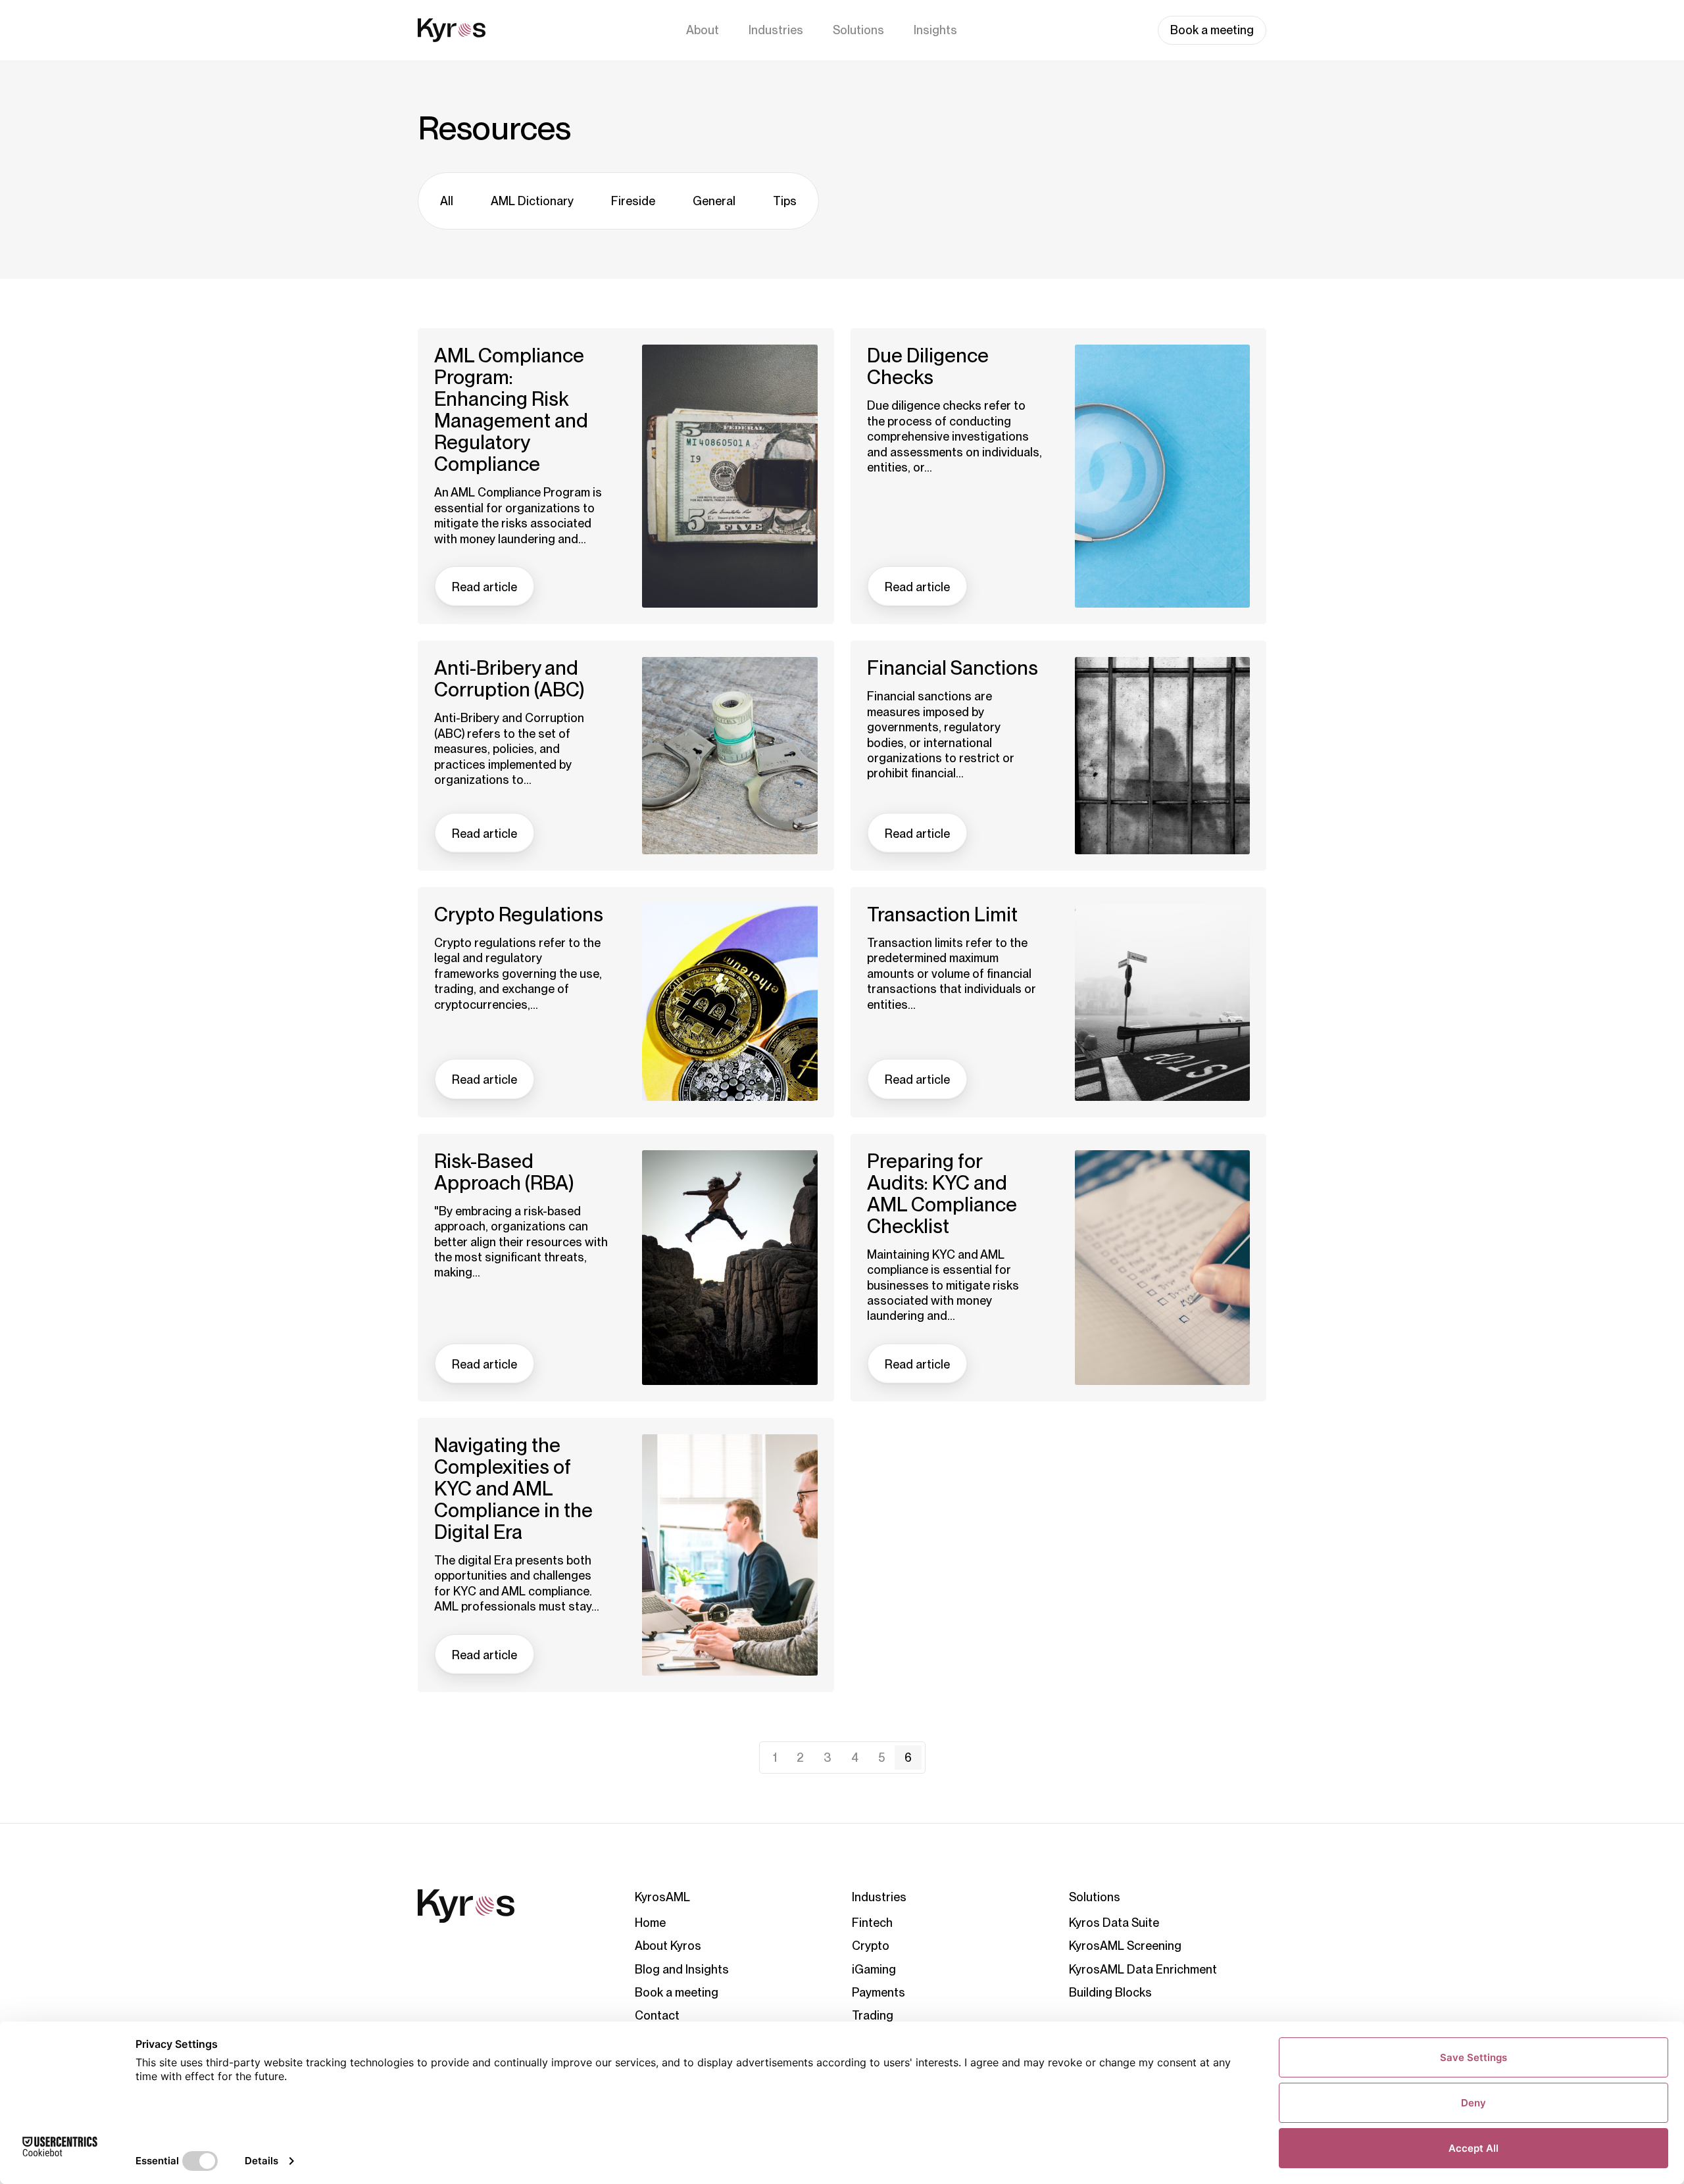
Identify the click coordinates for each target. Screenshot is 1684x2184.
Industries (776, 30)
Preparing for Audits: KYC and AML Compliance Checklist (942, 1194)
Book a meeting (1212, 30)
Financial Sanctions (953, 668)
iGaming (874, 1969)
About (703, 30)
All (447, 201)
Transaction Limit (942, 914)
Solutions (858, 30)
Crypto (871, 1946)
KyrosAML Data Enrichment (1143, 1969)
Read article (484, 587)
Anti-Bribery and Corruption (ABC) (509, 679)
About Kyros (668, 1946)
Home (650, 1923)
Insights (935, 30)
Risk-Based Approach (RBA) (504, 1172)
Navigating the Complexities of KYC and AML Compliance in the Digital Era (513, 1489)
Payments (879, 1992)
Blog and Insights (682, 1969)
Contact (657, 2015)
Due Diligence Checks (928, 366)
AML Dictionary (532, 201)
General (714, 201)
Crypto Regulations (519, 914)
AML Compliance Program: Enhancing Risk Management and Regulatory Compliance (511, 410)
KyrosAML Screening (1125, 1946)
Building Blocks (1110, 1992)
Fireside (633, 201)
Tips (785, 201)
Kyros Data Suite (1114, 1923)
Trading (873, 2015)
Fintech (872, 1923)
